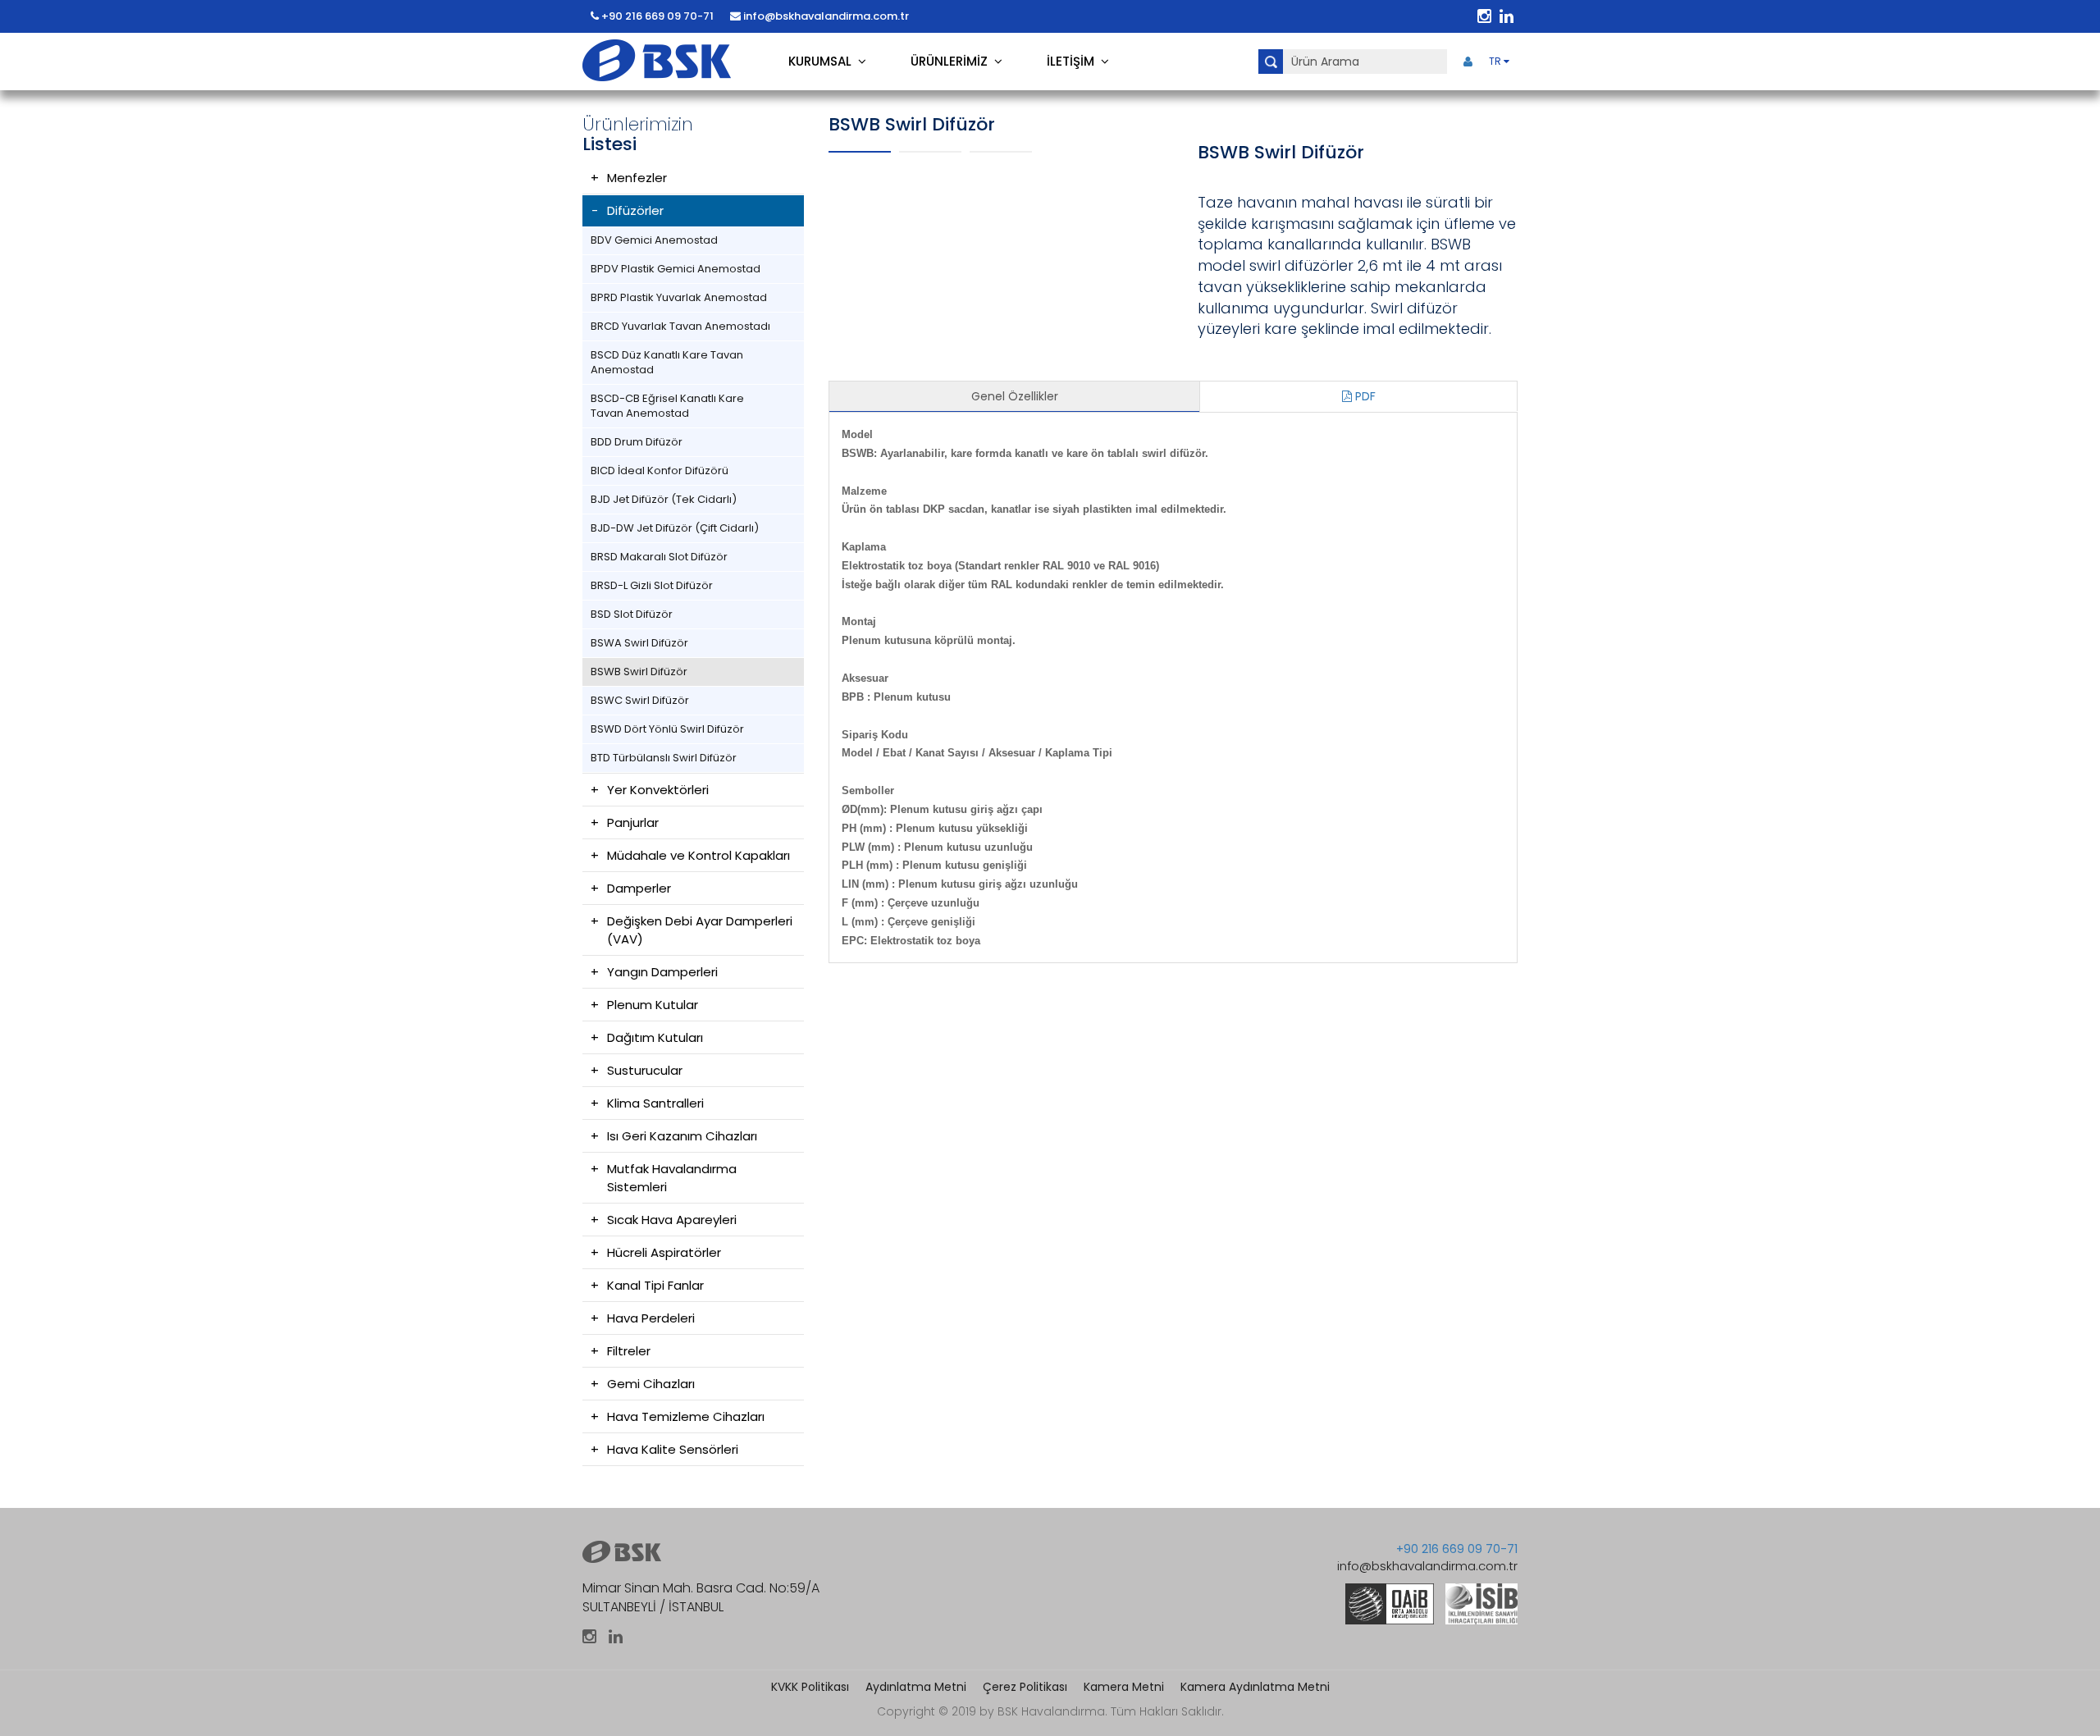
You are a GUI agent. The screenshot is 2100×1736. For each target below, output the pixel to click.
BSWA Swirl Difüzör (639, 643)
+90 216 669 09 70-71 (656, 16)
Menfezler (637, 178)
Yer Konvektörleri (658, 790)
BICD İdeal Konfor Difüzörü (660, 471)
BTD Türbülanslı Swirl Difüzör (664, 758)
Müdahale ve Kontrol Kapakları (698, 855)
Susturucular (645, 1070)
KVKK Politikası (810, 1687)
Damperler (639, 888)
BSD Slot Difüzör (632, 614)
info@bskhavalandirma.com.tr (825, 16)
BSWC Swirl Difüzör (640, 700)
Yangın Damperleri (662, 972)
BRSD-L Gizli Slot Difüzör (652, 585)
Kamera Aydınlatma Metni (1255, 1687)
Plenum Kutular (653, 1005)
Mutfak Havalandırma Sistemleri (672, 1178)
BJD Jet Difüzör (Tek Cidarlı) (664, 499)
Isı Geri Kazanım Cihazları (682, 1136)
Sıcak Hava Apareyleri (672, 1220)
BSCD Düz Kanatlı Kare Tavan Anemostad (667, 362)
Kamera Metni (1124, 1687)
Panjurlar (633, 822)
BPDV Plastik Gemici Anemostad (676, 269)
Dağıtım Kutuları (655, 1037)
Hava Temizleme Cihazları (686, 1416)
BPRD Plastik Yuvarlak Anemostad (679, 297)
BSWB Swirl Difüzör (639, 672)
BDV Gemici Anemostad (654, 240)
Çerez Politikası (1025, 1687)
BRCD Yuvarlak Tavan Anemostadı (680, 326)
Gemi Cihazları (651, 1384)
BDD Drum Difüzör (637, 442)
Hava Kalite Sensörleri (673, 1449)
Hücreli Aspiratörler (664, 1252)
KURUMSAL (823, 61)
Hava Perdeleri (651, 1318)
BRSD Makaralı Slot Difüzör (659, 557)
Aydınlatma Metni (916, 1687)
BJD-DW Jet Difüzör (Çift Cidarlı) (675, 528)
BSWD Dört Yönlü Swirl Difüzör (667, 729)
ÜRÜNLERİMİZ (952, 61)
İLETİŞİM (1074, 61)
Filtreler (629, 1351)
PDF (1364, 396)
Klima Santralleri (655, 1103)
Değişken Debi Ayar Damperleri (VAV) (700, 930)
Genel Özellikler (1015, 396)
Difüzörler (635, 210)
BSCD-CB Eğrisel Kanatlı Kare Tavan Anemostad (667, 406)
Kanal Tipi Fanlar (655, 1285)
